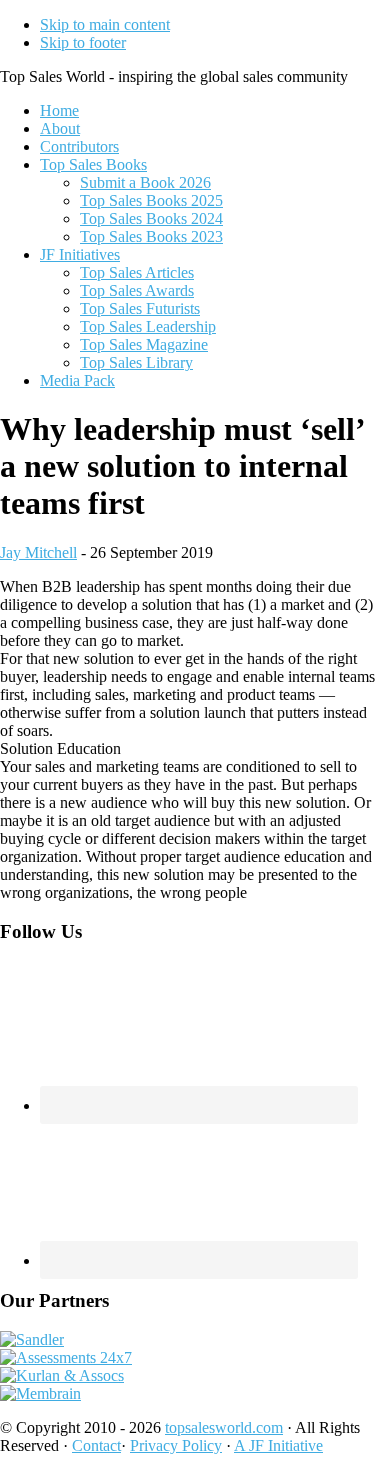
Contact (96, 1445)
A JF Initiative (278, 1445)
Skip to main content (105, 24)
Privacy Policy (176, 1445)
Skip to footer (83, 42)
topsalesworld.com (224, 1427)
